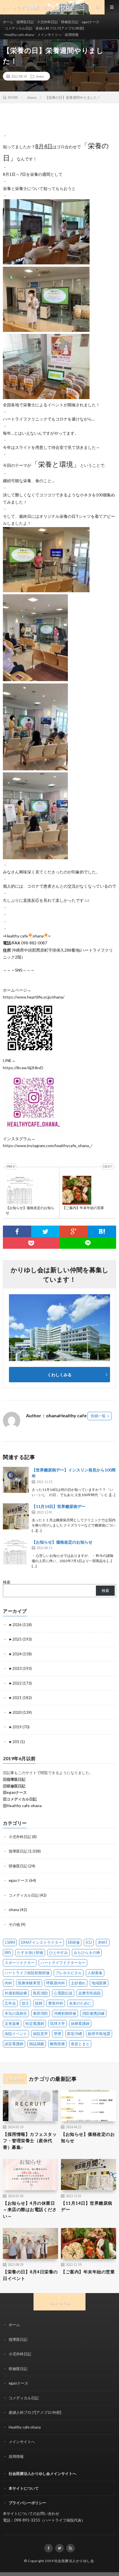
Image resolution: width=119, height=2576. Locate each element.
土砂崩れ (78, 1983)
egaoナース (90, 22)
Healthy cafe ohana (19, 35)
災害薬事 (12, 2023)
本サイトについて (24, 2488)
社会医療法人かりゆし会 (74, 2561)
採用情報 (72, 35)
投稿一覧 (98, 1416)
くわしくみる (62, 1375)
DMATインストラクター (41, 1942)
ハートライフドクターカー (63, 1963)
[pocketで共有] (31, 1243)
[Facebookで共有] (17, 1231)
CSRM (10, 1942)
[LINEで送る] (88, 1243)
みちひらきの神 (87, 1952)
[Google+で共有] (74, 1231)
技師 (39, 2003)
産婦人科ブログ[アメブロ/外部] (60, 28)
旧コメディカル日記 (20, 1799)
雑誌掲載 (37, 2044)
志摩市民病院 (90, 1993)
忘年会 (10, 2003)
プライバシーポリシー (27, 2503)
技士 (25, 2003)
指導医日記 (25, 22)
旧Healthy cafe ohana (22, 1806)
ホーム (8, 22)
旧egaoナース (15, 1792)
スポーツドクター (20, 1963)
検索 (7, 1582)
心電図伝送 (63, 1993)
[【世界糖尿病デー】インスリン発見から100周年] (16, 1480)
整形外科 (56, 2003)
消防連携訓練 (93, 2013)
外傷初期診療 (16, 1993)
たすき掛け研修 (30, 1952)
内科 (8, 1983)
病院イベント (16, 2034)
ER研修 (74, 1942)
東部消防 (40, 2013)
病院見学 (40, 2034)
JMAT (103, 1942)
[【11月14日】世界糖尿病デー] (16, 1516)
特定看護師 (35, 2023)
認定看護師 (14, 2044)
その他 (14, 1924)
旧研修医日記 (14, 1786)
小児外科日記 (47, 22)
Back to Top (60, 2303)
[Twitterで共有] (45, 1231)
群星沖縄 (75, 2034)
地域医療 (99, 1983)
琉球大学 (57, 2023)
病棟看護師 (80, 2023)
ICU (89, 1942)
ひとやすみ (58, 1952)
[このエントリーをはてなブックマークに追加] (102, 1231)
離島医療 (57, 2044)
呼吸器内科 (56, 1983)
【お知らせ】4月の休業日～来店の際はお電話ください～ (30, 2210)
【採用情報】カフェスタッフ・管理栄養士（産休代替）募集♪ (30, 2141)
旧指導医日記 (14, 1779)
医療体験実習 (29, 1983)
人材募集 (95, 1973)
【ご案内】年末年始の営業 (88, 2272)
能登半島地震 (99, 2034)
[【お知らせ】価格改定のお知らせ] (16, 1552)
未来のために (80, 2003)
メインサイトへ (49, 35)
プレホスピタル (69, 1973)
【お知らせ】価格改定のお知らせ (62, 1542)
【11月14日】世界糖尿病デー (59, 1506)
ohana (40, 76)
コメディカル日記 (18, 28)
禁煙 (57, 2034)
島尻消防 (40, 1993)
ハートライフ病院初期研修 (27, 1973)
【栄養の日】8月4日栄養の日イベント (30, 2275)
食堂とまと (80, 2044)
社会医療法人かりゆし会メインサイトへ (42, 2473)
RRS (8, 1952)
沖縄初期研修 (65, 2013)
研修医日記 (70, 22)
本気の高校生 (16, 2013)
